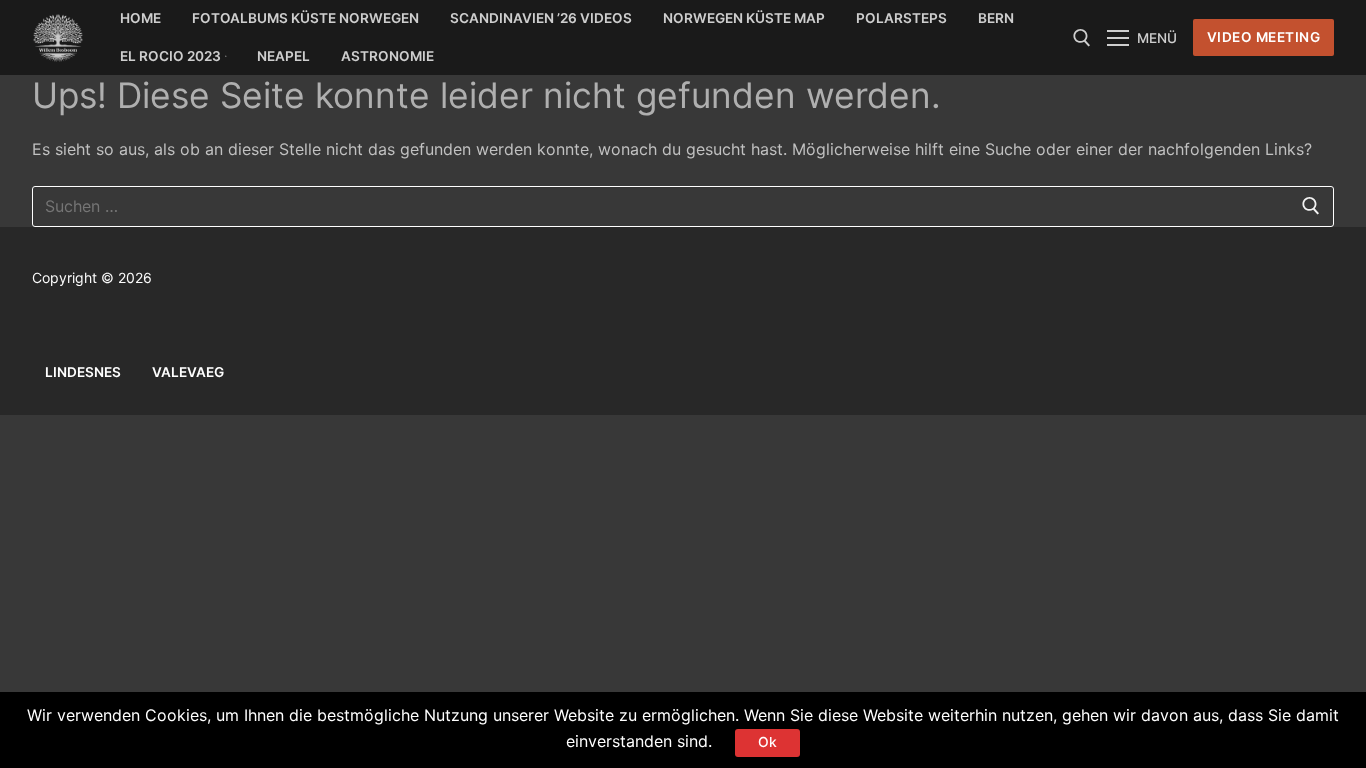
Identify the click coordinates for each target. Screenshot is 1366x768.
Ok (767, 742)
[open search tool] (1082, 38)
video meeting (1264, 37)
